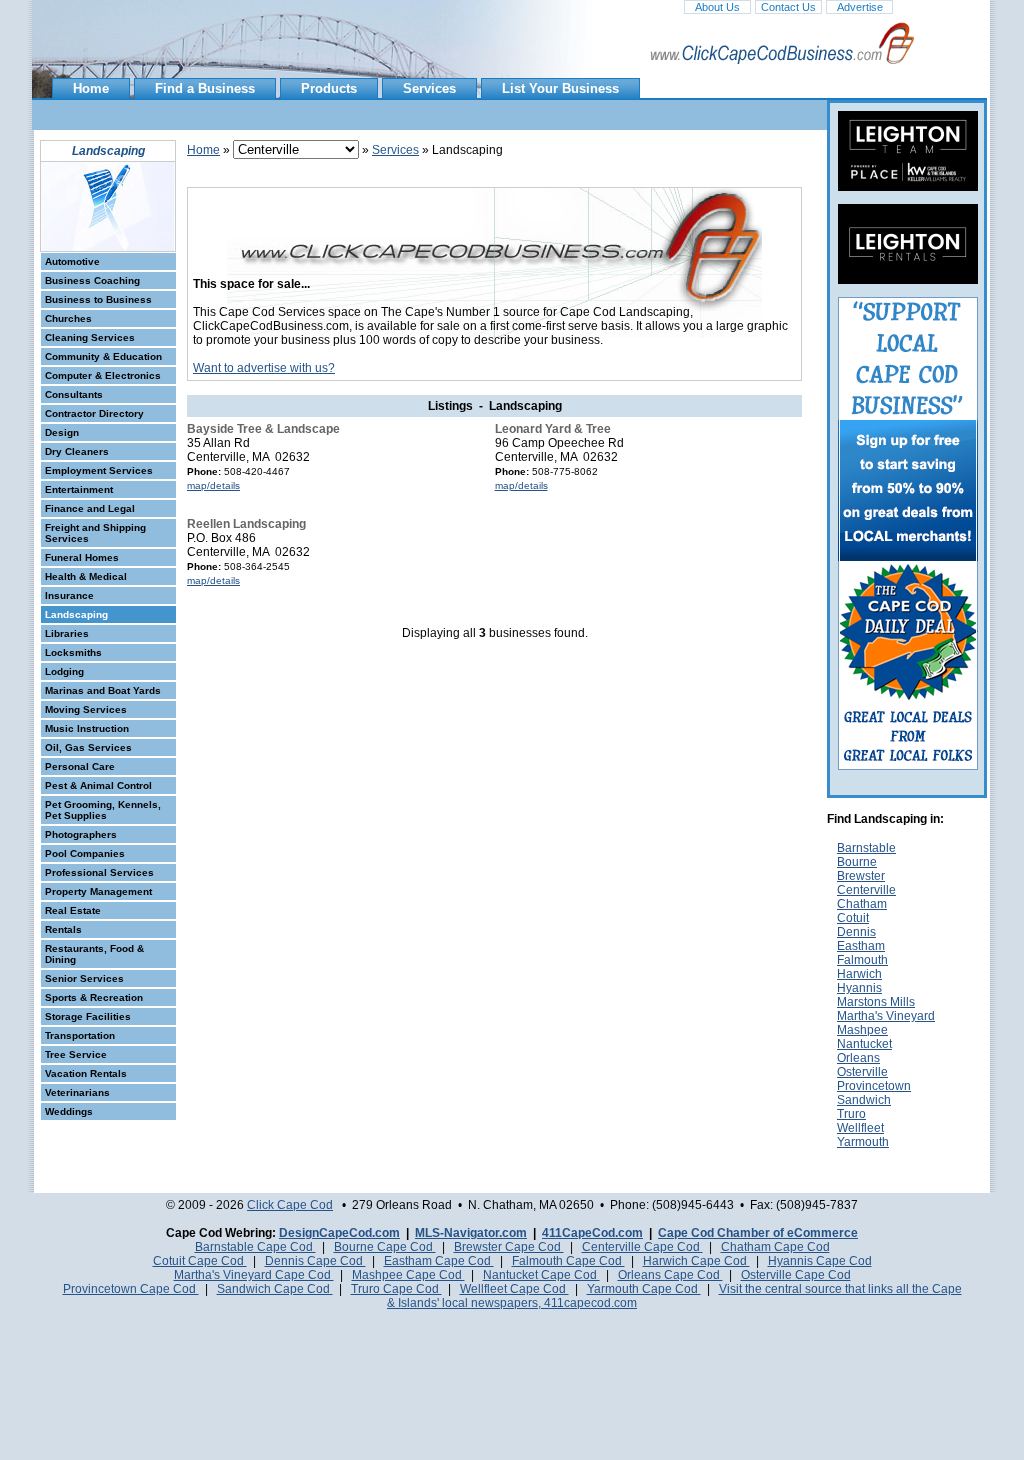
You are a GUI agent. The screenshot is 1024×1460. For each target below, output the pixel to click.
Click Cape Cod (290, 1205)
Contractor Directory (94, 413)
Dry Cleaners (77, 451)
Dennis (856, 932)
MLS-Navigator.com (471, 1233)
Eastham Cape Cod (439, 1261)
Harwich (859, 974)
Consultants (74, 394)
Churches (68, 318)
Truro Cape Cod (396, 1289)
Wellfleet (860, 1128)
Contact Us (788, 7)
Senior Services (84, 978)
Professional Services (99, 872)
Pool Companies (85, 853)
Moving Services (86, 709)
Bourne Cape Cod (385, 1247)
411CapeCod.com (592, 1233)
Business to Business (98, 299)
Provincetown (874, 1086)
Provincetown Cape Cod (131, 1289)
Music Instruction (87, 728)
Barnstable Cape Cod (255, 1247)
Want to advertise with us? (264, 368)
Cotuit (853, 918)
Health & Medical (86, 576)
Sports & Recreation (94, 997)
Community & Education (103, 356)
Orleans (858, 1058)
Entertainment (79, 489)
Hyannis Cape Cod (820, 1261)
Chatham (862, 904)
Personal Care (80, 766)
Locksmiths (73, 652)
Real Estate (73, 910)
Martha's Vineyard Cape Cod (254, 1275)
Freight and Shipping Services (95, 533)
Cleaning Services (90, 337)
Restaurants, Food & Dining (94, 954)
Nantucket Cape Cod (541, 1275)
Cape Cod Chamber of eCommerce (758, 1233)
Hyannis (859, 988)
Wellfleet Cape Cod (514, 1289)
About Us (717, 7)
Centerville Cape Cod (642, 1247)
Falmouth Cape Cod (568, 1261)
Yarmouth (863, 1142)
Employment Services (99, 470)
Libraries (67, 633)
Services (429, 88)
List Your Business (560, 88)
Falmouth (862, 960)
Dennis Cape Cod (315, 1261)
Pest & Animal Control (98, 785)
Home (91, 88)
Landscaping (76, 614)
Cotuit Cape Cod (200, 1261)
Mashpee (862, 1030)
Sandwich (864, 1100)
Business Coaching (92, 280)
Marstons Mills (876, 1002)
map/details (213, 485)
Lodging (64, 671)
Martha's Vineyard (886, 1016)
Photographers (81, 834)
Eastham (861, 946)
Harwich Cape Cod (696, 1261)
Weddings (69, 1111)
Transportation (80, 1035)
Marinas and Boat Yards (103, 690)
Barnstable (866, 848)
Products (329, 88)
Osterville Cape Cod (796, 1275)
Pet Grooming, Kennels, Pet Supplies (103, 810)
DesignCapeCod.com (339, 1233)
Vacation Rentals (86, 1073)
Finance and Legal (90, 508)
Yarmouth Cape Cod (644, 1289)
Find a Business (205, 88)
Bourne (857, 862)
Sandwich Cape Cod (275, 1289)
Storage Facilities (88, 1016)
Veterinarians (77, 1092)
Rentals (63, 929)
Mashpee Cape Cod (408, 1275)
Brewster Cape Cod (509, 1247)
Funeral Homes (82, 557)
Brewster (861, 876)
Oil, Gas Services (88, 747)
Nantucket (864, 1044)
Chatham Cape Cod (775, 1247)
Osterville (862, 1072)
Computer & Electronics (103, 375)
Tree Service (76, 1054)
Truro (851, 1114)
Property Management (98, 891)
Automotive (72, 261)
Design (62, 432)
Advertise (860, 7)
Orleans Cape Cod (670, 1275)
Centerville (866, 890)
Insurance (69, 595)
